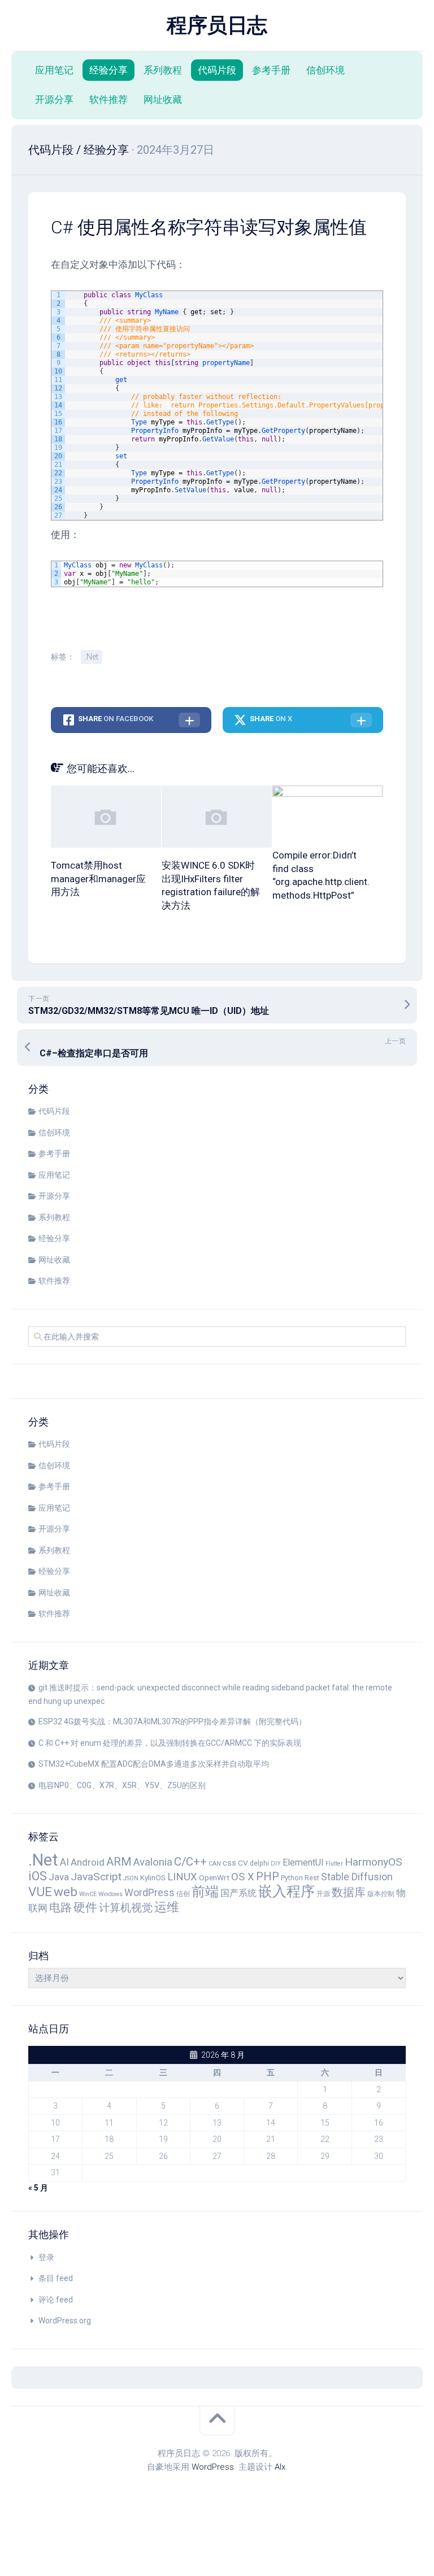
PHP (268, 1876)
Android (88, 1862)
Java (59, 1877)
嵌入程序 (287, 1891)
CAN (215, 1864)
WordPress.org (65, 2321)
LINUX (182, 1877)
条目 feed (56, 2278)
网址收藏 (163, 99)
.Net (92, 657)
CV (243, 1863)
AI (64, 1862)
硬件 (85, 1907)
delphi (259, 1863)
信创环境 (325, 70)
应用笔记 (54, 70)
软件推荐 (108, 99)
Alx (280, 2467)
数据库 (349, 1892)
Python (292, 1878)
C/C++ (190, 1862)
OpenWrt (214, 1877)
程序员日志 (217, 25)
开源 (323, 1894)
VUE (40, 1892)
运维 (167, 1907)
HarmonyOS (374, 1862)
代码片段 (217, 70)
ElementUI (303, 1862)
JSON (131, 1878)
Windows (110, 1894)
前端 (205, 1892)
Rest (312, 1878)
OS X (243, 1877)
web (66, 1892)
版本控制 (381, 1894)
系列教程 (163, 70)
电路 (60, 1907)
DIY (276, 1864)
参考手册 (271, 70)
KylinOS (153, 1877)
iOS (38, 1876)
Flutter (334, 1864)
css (229, 1863)
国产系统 (238, 1893)
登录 (46, 2257)
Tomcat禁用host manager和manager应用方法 (98, 879)
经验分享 (108, 70)
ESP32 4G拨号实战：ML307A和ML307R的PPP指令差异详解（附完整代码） (172, 1721)
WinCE (88, 1894)
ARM (119, 1862)
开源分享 (54, 99)
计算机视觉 (126, 1908)
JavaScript (96, 1877)
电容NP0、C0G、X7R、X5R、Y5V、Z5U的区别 (122, 1785)
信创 (183, 1894)
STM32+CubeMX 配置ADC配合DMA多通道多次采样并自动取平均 (154, 1764)
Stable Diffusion (357, 1877)
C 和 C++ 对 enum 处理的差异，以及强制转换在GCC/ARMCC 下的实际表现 (170, 1743)
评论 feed (56, 2300)
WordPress (149, 1893)
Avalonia (153, 1862)
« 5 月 (38, 2188)
